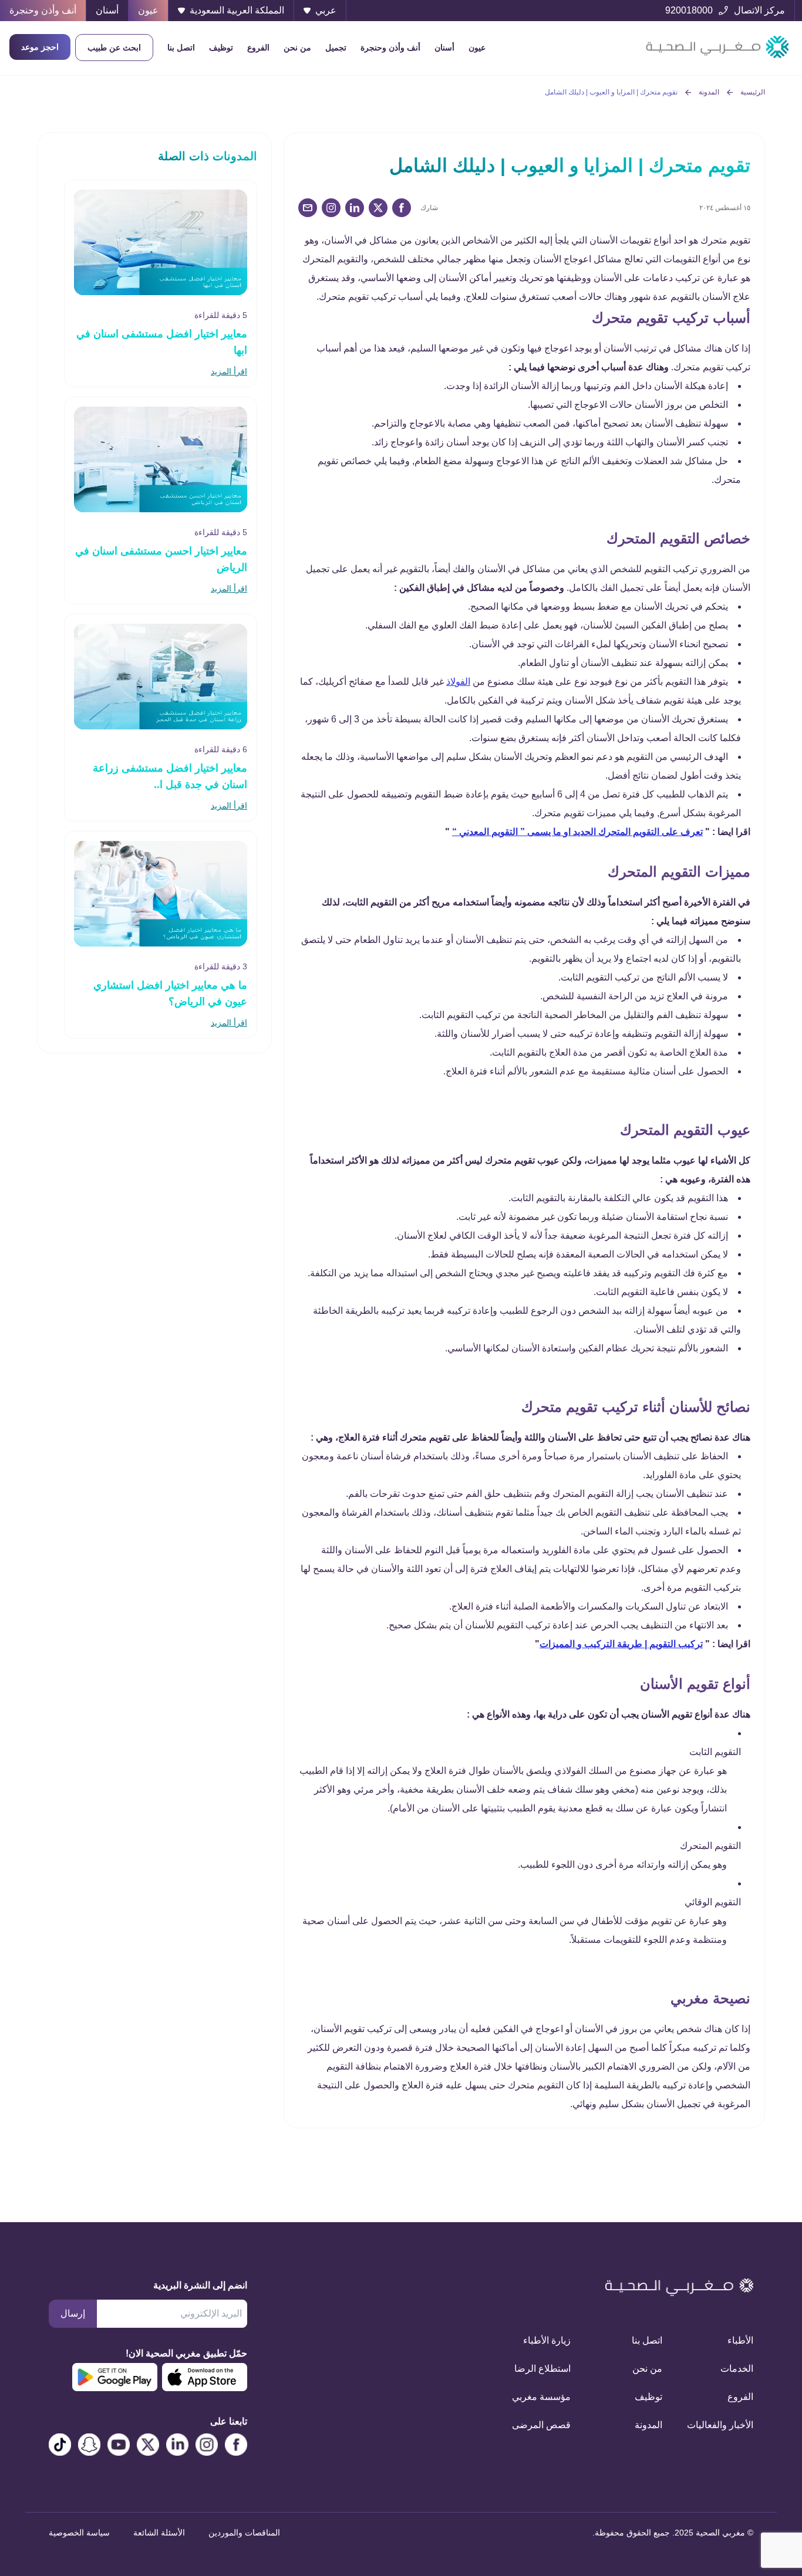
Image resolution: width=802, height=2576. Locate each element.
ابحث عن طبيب (114, 48)
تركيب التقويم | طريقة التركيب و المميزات (621, 1644)
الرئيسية (753, 92)
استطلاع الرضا (542, 2369)
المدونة (709, 92)
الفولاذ (458, 682)
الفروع (258, 48)
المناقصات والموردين (244, 2533)
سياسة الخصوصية (79, 2533)
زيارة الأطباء (547, 2340)
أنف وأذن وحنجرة (390, 48)
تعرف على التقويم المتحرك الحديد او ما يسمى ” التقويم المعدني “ (577, 832)
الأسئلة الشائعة (159, 2533)
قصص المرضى (541, 2425)
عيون (477, 48)
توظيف (221, 48)
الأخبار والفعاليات (722, 2425)
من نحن (297, 48)
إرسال (73, 2313)
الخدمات (737, 2369)
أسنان (444, 48)
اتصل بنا (181, 48)
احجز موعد (40, 47)
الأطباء (740, 2340)
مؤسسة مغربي (541, 2397)
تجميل (336, 48)
